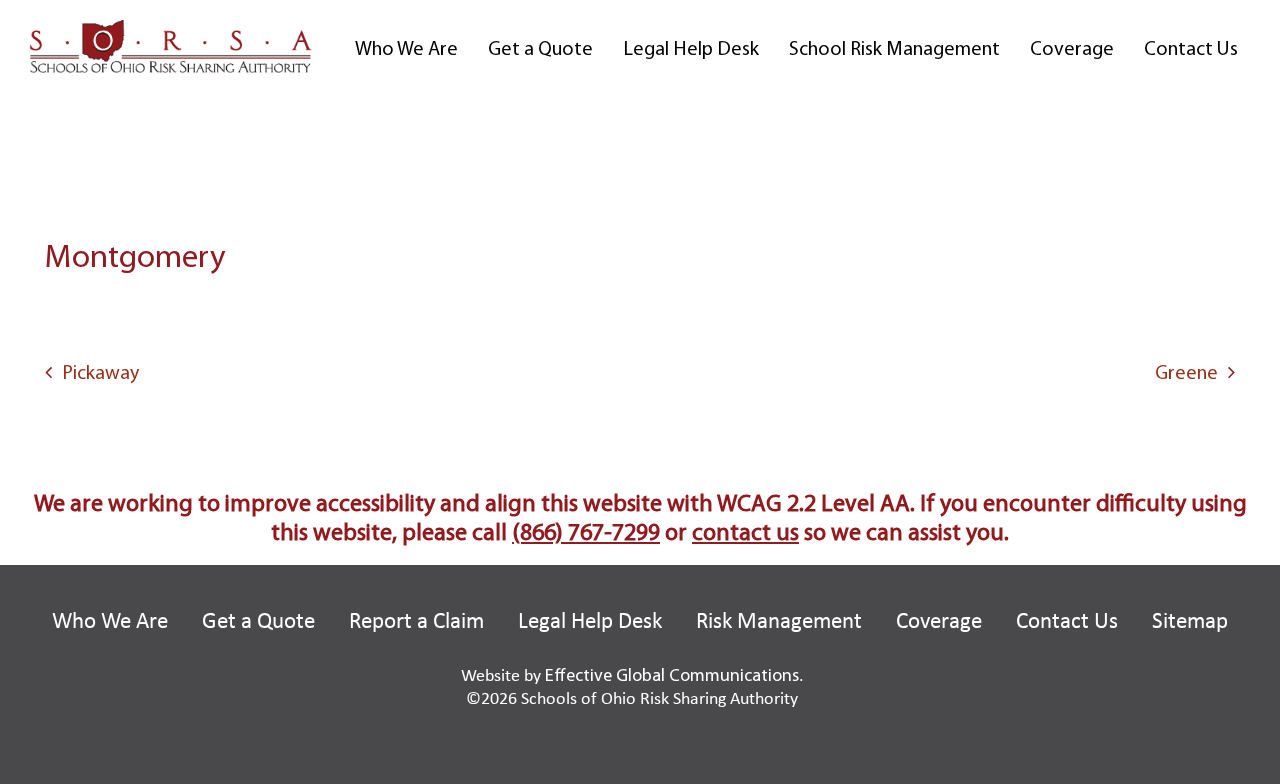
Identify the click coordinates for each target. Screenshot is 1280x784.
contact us (745, 534)
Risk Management (779, 622)
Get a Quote (540, 50)
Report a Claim (416, 622)
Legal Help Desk (691, 50)
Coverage (1072, 50)
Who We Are (406, 50)
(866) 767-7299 (586, 534)
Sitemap (1190, 622)
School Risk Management (894, 50)
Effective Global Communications (672, 677)
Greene (1186, 374)
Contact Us (1191, 50)
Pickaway (100, 374)
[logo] (171, 46)
